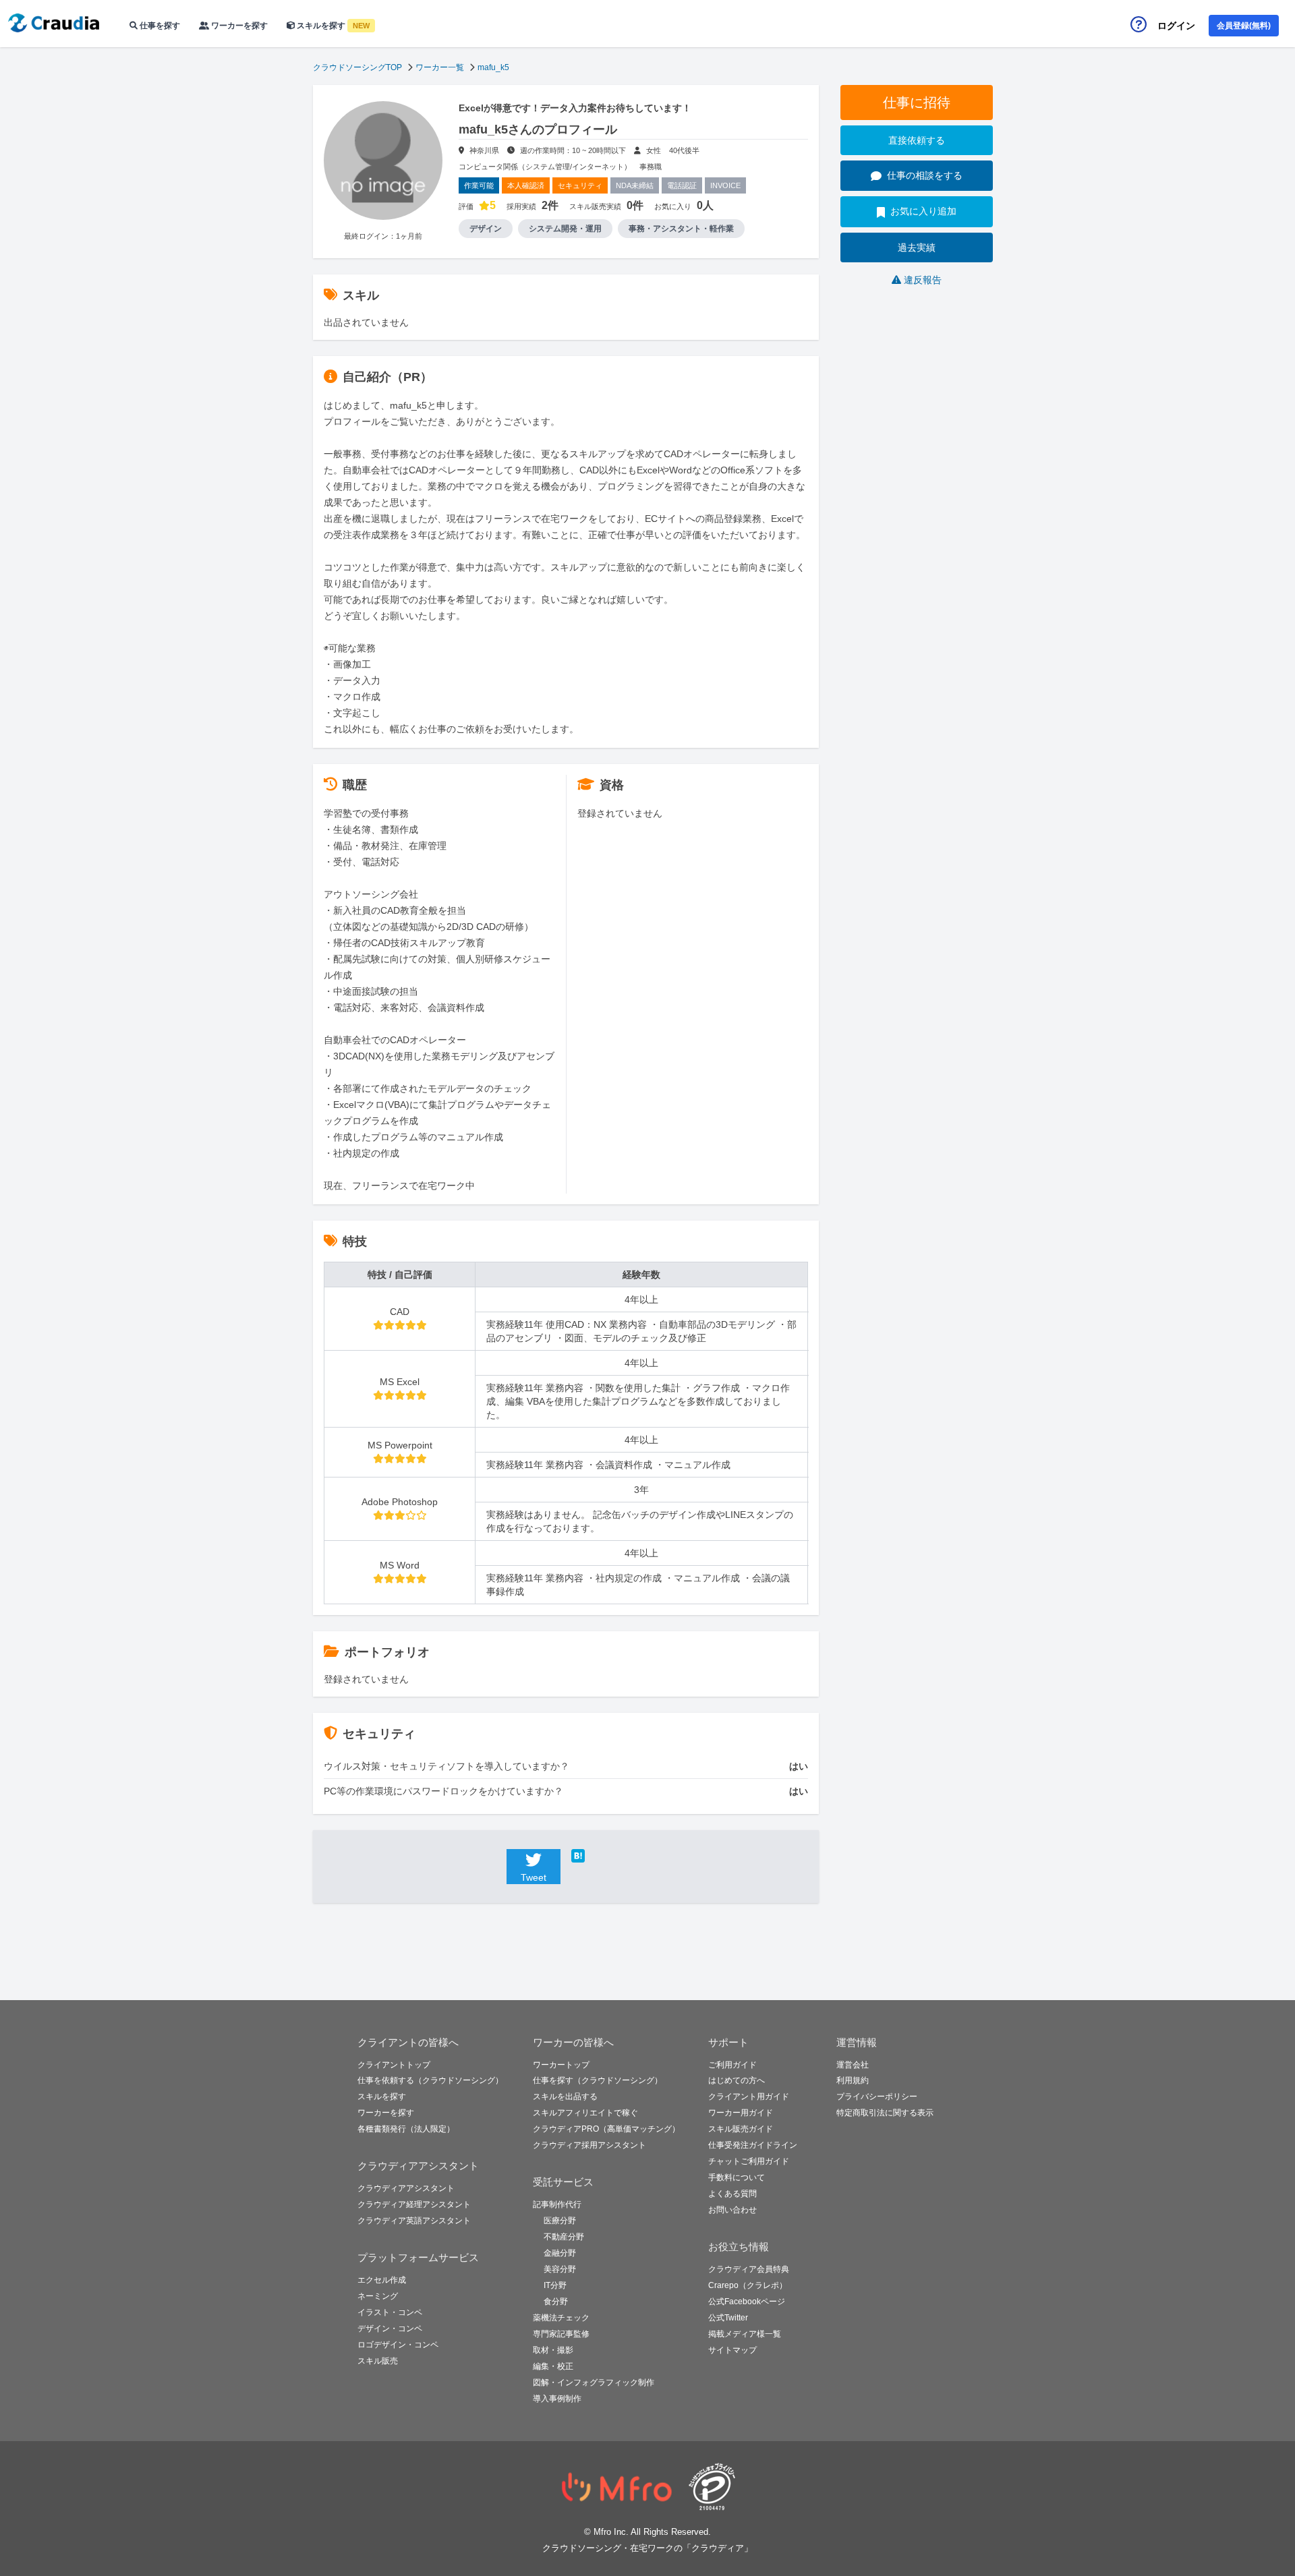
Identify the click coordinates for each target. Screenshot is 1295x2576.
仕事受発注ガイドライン (753, 2145)
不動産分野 (564, 2237)
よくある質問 (732, 2194)
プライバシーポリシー (877, 2097)
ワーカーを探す (238, 26)
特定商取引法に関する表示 (885, 2113)
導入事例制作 (557, 2399)
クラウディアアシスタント (406, 2188)
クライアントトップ (394, 2065)
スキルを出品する (565, 2097)
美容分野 (560, 2269)
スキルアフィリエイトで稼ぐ (585, 2113)
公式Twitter (728, 2318)
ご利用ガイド (732, 2065)
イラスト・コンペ (390, 2312)
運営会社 (853, 2065)
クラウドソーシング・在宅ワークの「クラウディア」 (647, 2548)
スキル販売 (378, 2361)
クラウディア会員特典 (749, 2269)
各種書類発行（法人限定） (406, 2129)
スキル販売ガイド (741, 2129)
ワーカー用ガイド (741, 2113)
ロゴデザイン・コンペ (398, 2345)
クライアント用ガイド (749, 2097)
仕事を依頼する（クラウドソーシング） (430, 2080)
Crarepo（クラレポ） (748, 2285)
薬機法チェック (561, 2318)
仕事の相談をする (925, 175)
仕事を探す (159, 26)
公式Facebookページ (747, 2302)
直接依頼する (917, 140)
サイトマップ (732, 2350)
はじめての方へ (737, 2080)
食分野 (556, 2302)
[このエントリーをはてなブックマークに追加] (598, 1856)
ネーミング (378, 2296)
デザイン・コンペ (390, 2329)
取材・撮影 (553, 2350)
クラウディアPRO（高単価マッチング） (606, 2129)
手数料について (737, 2177)
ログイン (1176, 26)
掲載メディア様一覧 (745, 2334)
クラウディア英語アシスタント (414, 2221)
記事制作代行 (557, 2204)
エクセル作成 (382, 2280)
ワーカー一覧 (440, 67)
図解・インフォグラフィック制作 (594, 2382)
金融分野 (560, 2253)
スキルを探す (332, 26)
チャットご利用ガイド (749, 2161)
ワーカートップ (561, 2065)
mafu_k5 (493, 67)
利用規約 (853, 2080)
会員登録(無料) (1244, 26)
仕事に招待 (917, 103)
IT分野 (555, 2285)
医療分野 (560, 2221)
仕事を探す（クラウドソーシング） (598, 2080)
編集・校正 (553, 2366)
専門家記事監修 (561, 2334)
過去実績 (917, 247)
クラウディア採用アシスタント (589, 2145)
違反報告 (923, 280)
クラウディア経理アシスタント (414, 2204)
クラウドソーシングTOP (357, 67)
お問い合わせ (732, 2210)
